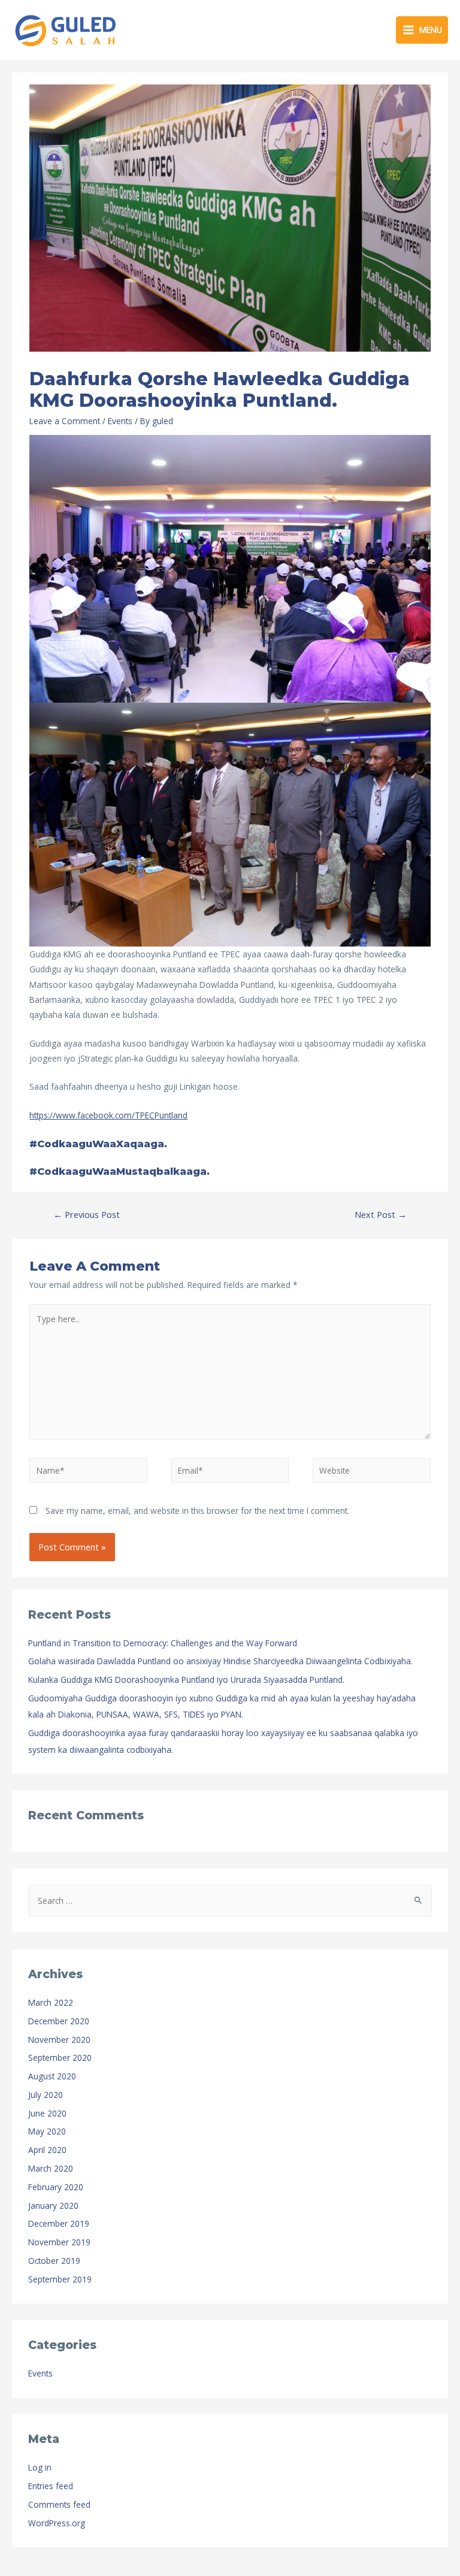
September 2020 (60, 2058)
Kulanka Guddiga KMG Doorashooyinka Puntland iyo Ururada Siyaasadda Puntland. (186, 1679)
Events (120, 421)
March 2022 (51, 2002)
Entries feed (51, 2486)
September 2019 (60, 2279)
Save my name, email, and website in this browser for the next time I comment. (197, 1511)
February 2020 (56, 2187)
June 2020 (47, 2113)
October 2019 (54, 2261)
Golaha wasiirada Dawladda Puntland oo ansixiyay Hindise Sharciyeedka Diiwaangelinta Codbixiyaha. (220, 1661)
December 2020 (59, 2021)
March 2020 (51, 2168)
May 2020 (47, 2131)
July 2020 (46, 2095)
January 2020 (53, 2205)
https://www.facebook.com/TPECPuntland (108, 1115)
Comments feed (59, 2504)
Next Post (381, 1214)
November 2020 (59, 2040)
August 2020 (52, 2076)
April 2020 (47, 2150)
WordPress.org (57, 2523)
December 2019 (59, 2223)
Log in (40, 2467)
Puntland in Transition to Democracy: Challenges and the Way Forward (163, 1643)
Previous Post (87, 1214)
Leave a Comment (65, 421)
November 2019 (59, 2242)
